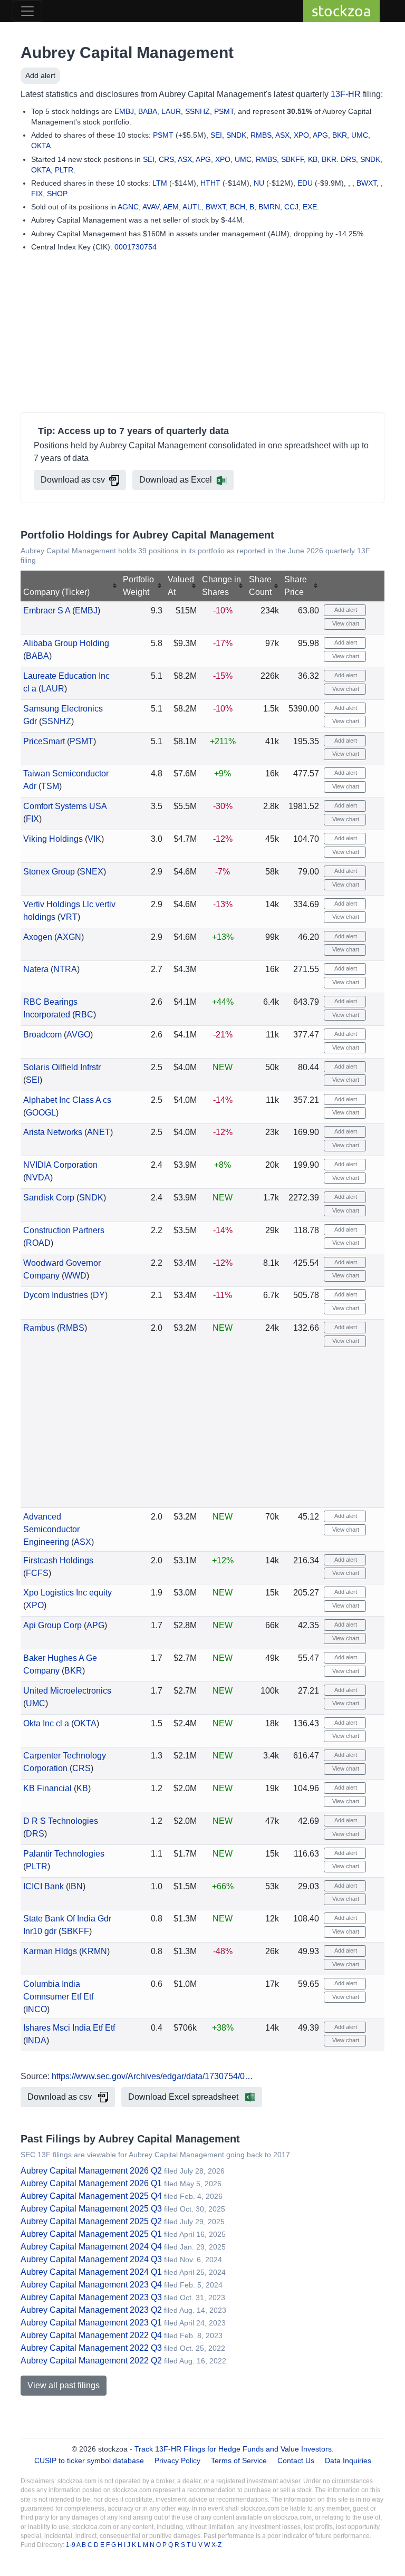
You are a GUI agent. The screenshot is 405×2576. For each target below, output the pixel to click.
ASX (282, 135)
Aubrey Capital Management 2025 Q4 (91, 2196)
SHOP (57, 194)
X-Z (216, 2545)
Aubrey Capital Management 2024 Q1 (91, 2272)
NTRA (65, 969)
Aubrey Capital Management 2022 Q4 (91, 2335)
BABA (148, 111)
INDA (36, 2040)
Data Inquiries (348, 2460)
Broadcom (42, 1035)
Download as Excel (176, 480)
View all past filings (64, 2385)
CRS (166, 159)
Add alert (40, 75)
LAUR (171, 111)
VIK (94, 839)
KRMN (94, 1951)
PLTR (64, 170)
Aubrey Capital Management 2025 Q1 (91, 2234)
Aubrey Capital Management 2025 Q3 (91, 2209)
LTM (160, 183)
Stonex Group (49, 872)
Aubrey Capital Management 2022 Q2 (91, 2361)
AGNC (128, 207)
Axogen (38, 937)
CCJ (291, 207)
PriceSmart (44, 741)
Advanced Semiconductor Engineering (51, 1529)
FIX (37, 194)
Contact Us (296, 2460)
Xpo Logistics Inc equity (67, 1593)
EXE (310, 207)
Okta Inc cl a (46, 1723)
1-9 (71, 2545)
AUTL (192, 207)
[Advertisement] (202, 334)
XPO (301, 135)
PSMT (224, 111)
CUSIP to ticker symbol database (90, 2460)
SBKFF (292, 159)
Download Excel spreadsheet (184, 2097)
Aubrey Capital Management (127, 52)
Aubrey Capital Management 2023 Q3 (91, 2297)
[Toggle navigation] (27, 11)
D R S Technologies (61, 1821)
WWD (75, 1276)
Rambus (39, 1328)
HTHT (210, 183)
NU (259, 183)
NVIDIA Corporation (60, 1165)
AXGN (69, 937)
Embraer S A (47, 611)
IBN (76, 1886)
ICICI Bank (44, 1886)
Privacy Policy (177, 2460)
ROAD (38, 1243)
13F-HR (346, 94)
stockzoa (341, 11)
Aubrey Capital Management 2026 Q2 (91, 2171)
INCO (36, 2009)
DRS (348, 159)
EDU (305, 183)
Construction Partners (64, 1230)
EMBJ (124, 111)
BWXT (367, 183)
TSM (50, 786)
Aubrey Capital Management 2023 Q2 (91, 2310)
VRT (69, 917)
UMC (360, 135)
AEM (171, 207)
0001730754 (136, 247)
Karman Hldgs (50, 1951)
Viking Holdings (53, 839)
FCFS (37, 1573)
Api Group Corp (52, 1625)
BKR (340, 135)
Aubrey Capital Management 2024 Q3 (91, 2259)
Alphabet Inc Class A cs (67, 1100)
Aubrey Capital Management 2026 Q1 (91, 2183)
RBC (84, 1015)
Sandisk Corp (49, 1198)
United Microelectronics (67, 1691)
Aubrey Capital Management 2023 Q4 (91, 2285)
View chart (345, 623)
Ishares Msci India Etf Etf (69, 2028)
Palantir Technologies (64, 1854)
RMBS (261, 135)
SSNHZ (197, 111)
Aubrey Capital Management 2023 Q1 (91, 2323)
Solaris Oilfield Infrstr (62, 1067)
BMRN (269, 207)
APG (320, 135)
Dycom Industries (56, 1295)
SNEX (91, 872)
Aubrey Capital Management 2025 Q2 (91, 2221)
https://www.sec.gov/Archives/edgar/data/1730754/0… (152, 2076)
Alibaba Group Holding (66, 643)
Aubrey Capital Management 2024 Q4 (91, 2247)
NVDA (38, 1178)
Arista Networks (53, 1132)
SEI (216, 135)
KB (313, 159)
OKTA (41, 146)
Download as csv (73, 480)
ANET (99, 1132)
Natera (36, 969)
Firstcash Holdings (58, 1560)
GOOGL (41, 1113)
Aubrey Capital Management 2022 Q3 (91, 2348)
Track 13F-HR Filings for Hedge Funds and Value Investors (233, 2449)
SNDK (236, 135)
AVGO (78, 1035)
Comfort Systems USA (65, 806)
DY (99, 1295)
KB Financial (47, 1788)
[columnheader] (70, 586)
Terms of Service (239, 2460)
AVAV (151, 207)
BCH (238, 207)
